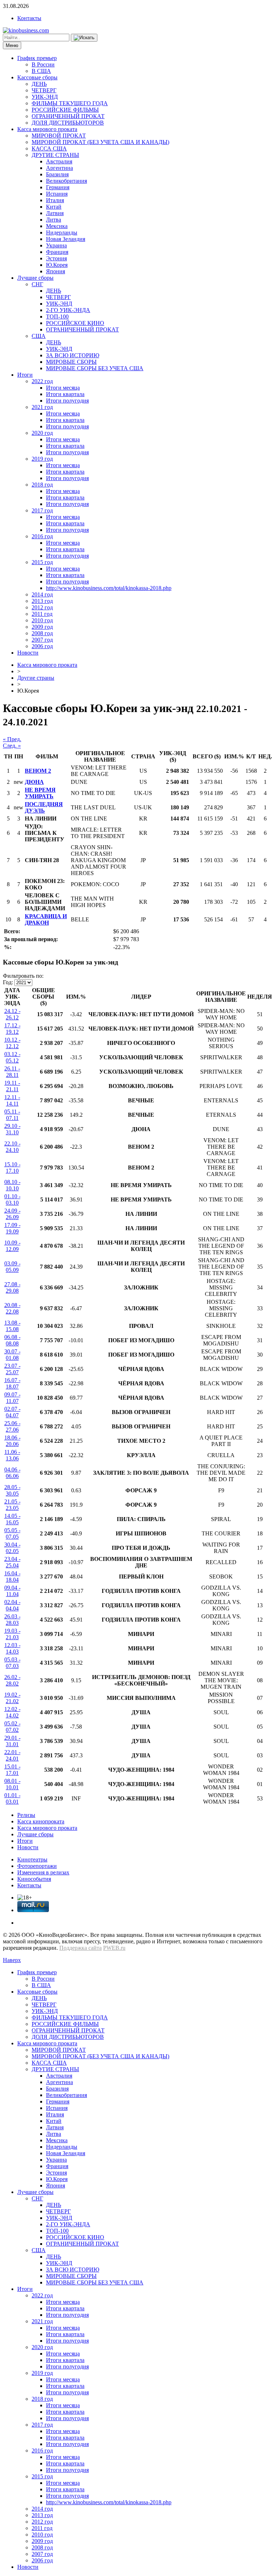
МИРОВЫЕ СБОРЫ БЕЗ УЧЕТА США (95, 368)
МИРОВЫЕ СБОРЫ (71, 362)
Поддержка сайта (80, 1948)
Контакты (29, 18)
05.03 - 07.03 (12, 1663)
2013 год (42, 601)
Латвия (55, 213)
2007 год (42, 640)
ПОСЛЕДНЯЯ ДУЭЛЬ (44, 807)
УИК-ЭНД (45, 97)
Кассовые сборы (37, 77)
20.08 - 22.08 (12, 1308)
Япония (56, 271)
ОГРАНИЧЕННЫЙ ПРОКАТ (68, 116)
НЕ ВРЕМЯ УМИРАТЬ (40, 793)
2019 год (42, 459)
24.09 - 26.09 (12, 1214)
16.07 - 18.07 (12, 1383)
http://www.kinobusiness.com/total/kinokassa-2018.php (109, 588)
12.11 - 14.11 (12, 1100)
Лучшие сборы (35, 278)
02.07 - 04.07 (12, 1412)
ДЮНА (34, 782)
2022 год (42, 381)
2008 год (42, 633)
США (39, 336)
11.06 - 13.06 (12, 1455)
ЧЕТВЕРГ (44, 90)
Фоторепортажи (37, 1866)
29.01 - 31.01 (12, 1741)
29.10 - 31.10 (12, 1129)
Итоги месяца (63, 388)
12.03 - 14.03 (12, 1648)
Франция (57, 252)
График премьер (37, 58)
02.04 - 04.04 (12, 1605)
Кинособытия (34, 1879)
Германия (58, 187)
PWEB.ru (114, 1948)
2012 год (42, 607)
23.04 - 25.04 (12, 1562)
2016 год (42, 536)
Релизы (26, 1815)
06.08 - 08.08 (12, 1340)
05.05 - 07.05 (12, 1533)
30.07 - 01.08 (12, 1355)
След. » (12, 746)
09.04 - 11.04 (12, 1591)
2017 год (42, 510)
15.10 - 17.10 (12, 1168)
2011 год (42, 614)
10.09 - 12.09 (12, 1246)
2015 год (42, 562)
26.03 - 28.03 (12, 1620)
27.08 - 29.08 (12, 1287)
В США (41, 71)
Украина (56, 245)
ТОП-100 (57, 317)
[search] (84, 38)
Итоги (25, 375)
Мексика (57, 226)
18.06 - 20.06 (12, 1441)
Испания (57, 194)
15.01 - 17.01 (12, 1770)
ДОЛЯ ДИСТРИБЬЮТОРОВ (68, 123)
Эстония (56, 258)
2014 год (42, 594)
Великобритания (66, 181)
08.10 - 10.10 (12, 1185)
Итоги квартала (65, 394)
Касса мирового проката (47, 129)
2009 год (42, 627)
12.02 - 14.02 (12, 1712)
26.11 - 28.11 (12, 1072)
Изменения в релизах (43, 1872)
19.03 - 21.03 (12, 1634)
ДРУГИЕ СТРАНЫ (55, 155)
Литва (54, 220)
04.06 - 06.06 (12, 1473)
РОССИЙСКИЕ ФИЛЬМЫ (65, 110)
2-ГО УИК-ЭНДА (68, 310)
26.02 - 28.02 (12, 1680)
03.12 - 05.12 (12, 1057)
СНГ (37, 284)
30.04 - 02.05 (12, 1548)
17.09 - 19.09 (12, 1228)
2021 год (42, 407)
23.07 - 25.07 (12, 1369)
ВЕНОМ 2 (38, 771)
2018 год (42, 485)
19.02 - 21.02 (12, 1698)
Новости (28, 653)
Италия (55, 200)
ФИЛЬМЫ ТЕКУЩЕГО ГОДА (70, 103)
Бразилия (57, 174)
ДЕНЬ (39, 84)
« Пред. (12, 739)
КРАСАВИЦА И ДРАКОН (46, 919)
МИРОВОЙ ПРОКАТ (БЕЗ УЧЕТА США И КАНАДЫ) (100, 142)
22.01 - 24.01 (12, 1755)
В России (43, 64)
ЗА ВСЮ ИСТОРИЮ (73, 355)
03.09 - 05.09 (12, 1267)
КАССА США (49, 148)
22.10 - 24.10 (12, 1147)
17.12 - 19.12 (12, 1029)
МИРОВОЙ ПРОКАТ (59, 136)
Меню (12, 45)
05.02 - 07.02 (12, 1727)
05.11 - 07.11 (12, 1115)
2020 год (42, 433)
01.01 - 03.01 (12, 1798)
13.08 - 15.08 (12, 1326)
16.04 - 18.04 (12, 1577)
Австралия (59, 161)
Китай (54, 207)
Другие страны (36, 678)
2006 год (42, 646)
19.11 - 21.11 (12, 1086)
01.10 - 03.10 (12, 1199)
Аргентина (59, 168)
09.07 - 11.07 (12, 1398)
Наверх (12, 1960)
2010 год (42, 620)
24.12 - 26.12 (12, 1014)
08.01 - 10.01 (12, 1784)
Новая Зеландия (66, 239)
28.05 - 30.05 (12, 1490)
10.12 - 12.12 (12, 1043)
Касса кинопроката (41, 1821)
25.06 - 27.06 (12, 1426)
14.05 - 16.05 (12, 1519)
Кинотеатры (32, 1859)
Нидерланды (62, 233)
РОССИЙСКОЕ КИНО (75, 323)
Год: (8, 982)
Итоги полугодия (67, 401)
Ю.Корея (57, 265)
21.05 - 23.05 (12, 1505)
